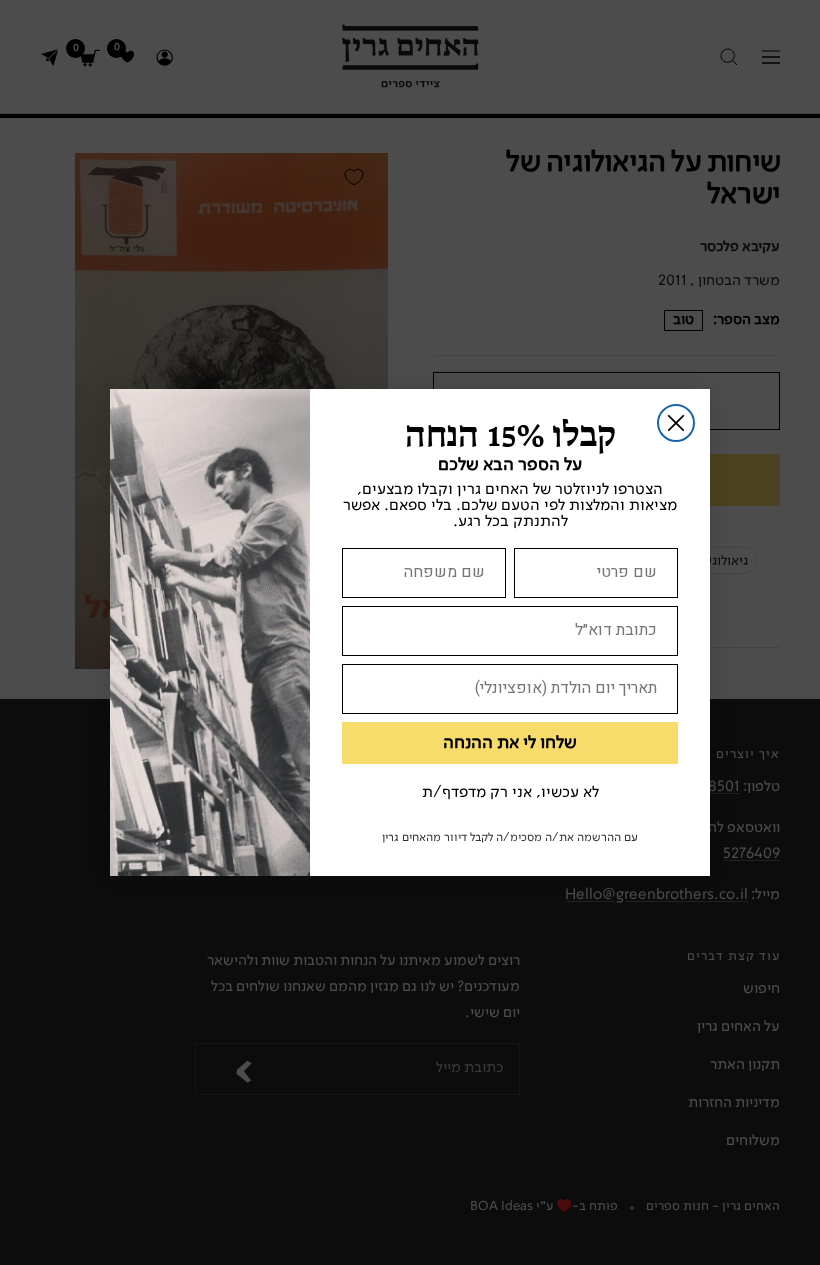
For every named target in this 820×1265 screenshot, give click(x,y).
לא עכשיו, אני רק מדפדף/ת (510, 793)
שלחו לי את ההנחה (510, 743)
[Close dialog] (676, 423)
